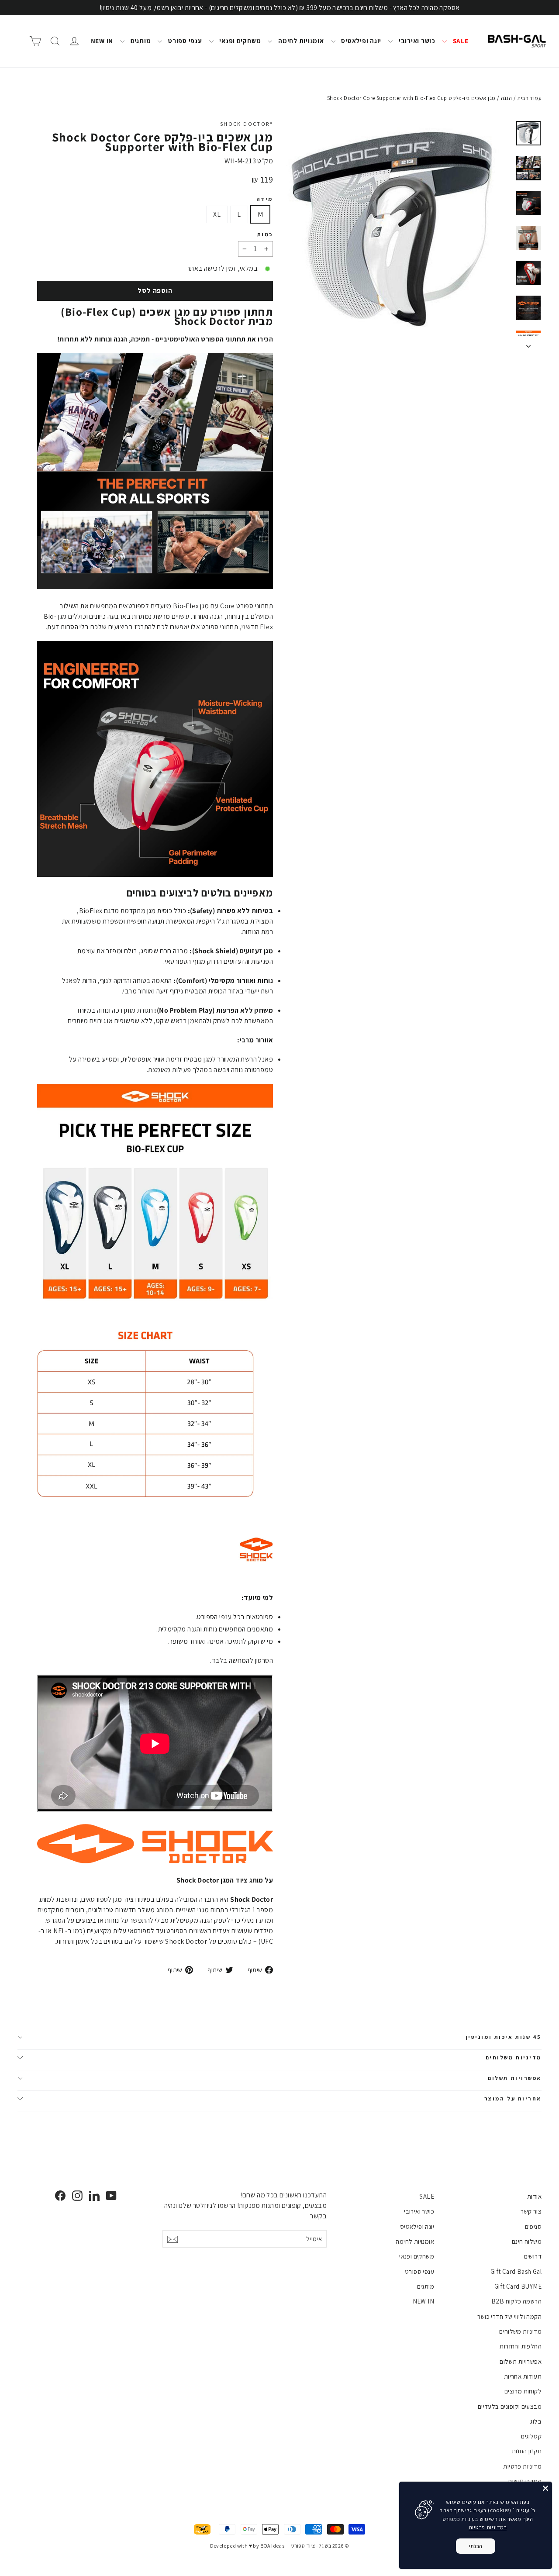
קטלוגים (531, 2436)
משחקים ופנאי (240, 41)
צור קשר (531, 2211)
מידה (265, 199)
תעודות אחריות (523, 2376)
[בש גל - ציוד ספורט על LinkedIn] (94, 2195)
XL (217, 214)
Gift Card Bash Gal (516, 2271)
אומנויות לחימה (300, 41)
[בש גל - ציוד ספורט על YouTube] (111, 2195)
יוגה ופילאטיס (361, 41)
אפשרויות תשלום (515, 2078)
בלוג (536, 2421)
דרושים (533, 2256)
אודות (534, 2196)
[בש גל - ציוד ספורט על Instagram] (77, 2195)
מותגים (140, 41)
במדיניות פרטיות (488, 2527)
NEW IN (102, 41)
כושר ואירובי (416, 41)
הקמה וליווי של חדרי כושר (509, 2316)
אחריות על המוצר (513, 2098)
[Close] (545, 2488)
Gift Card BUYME (518, 2286)
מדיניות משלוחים (514, 2057)
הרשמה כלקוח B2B (516, 2301)
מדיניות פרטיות (522, 2466)
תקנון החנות (527, 2451)
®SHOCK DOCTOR (247, 124)
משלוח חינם (527, 2241)
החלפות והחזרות (521, 2346)
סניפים (533, 2226)
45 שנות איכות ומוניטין (504, 2037)
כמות (265, 234)
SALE (460, 41)
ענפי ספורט (184, 41)
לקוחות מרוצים (523, 2391)
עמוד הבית (529, 98)
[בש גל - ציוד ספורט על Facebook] (60, 2195)
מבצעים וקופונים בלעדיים (510, 2406)
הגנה (507, 98)
